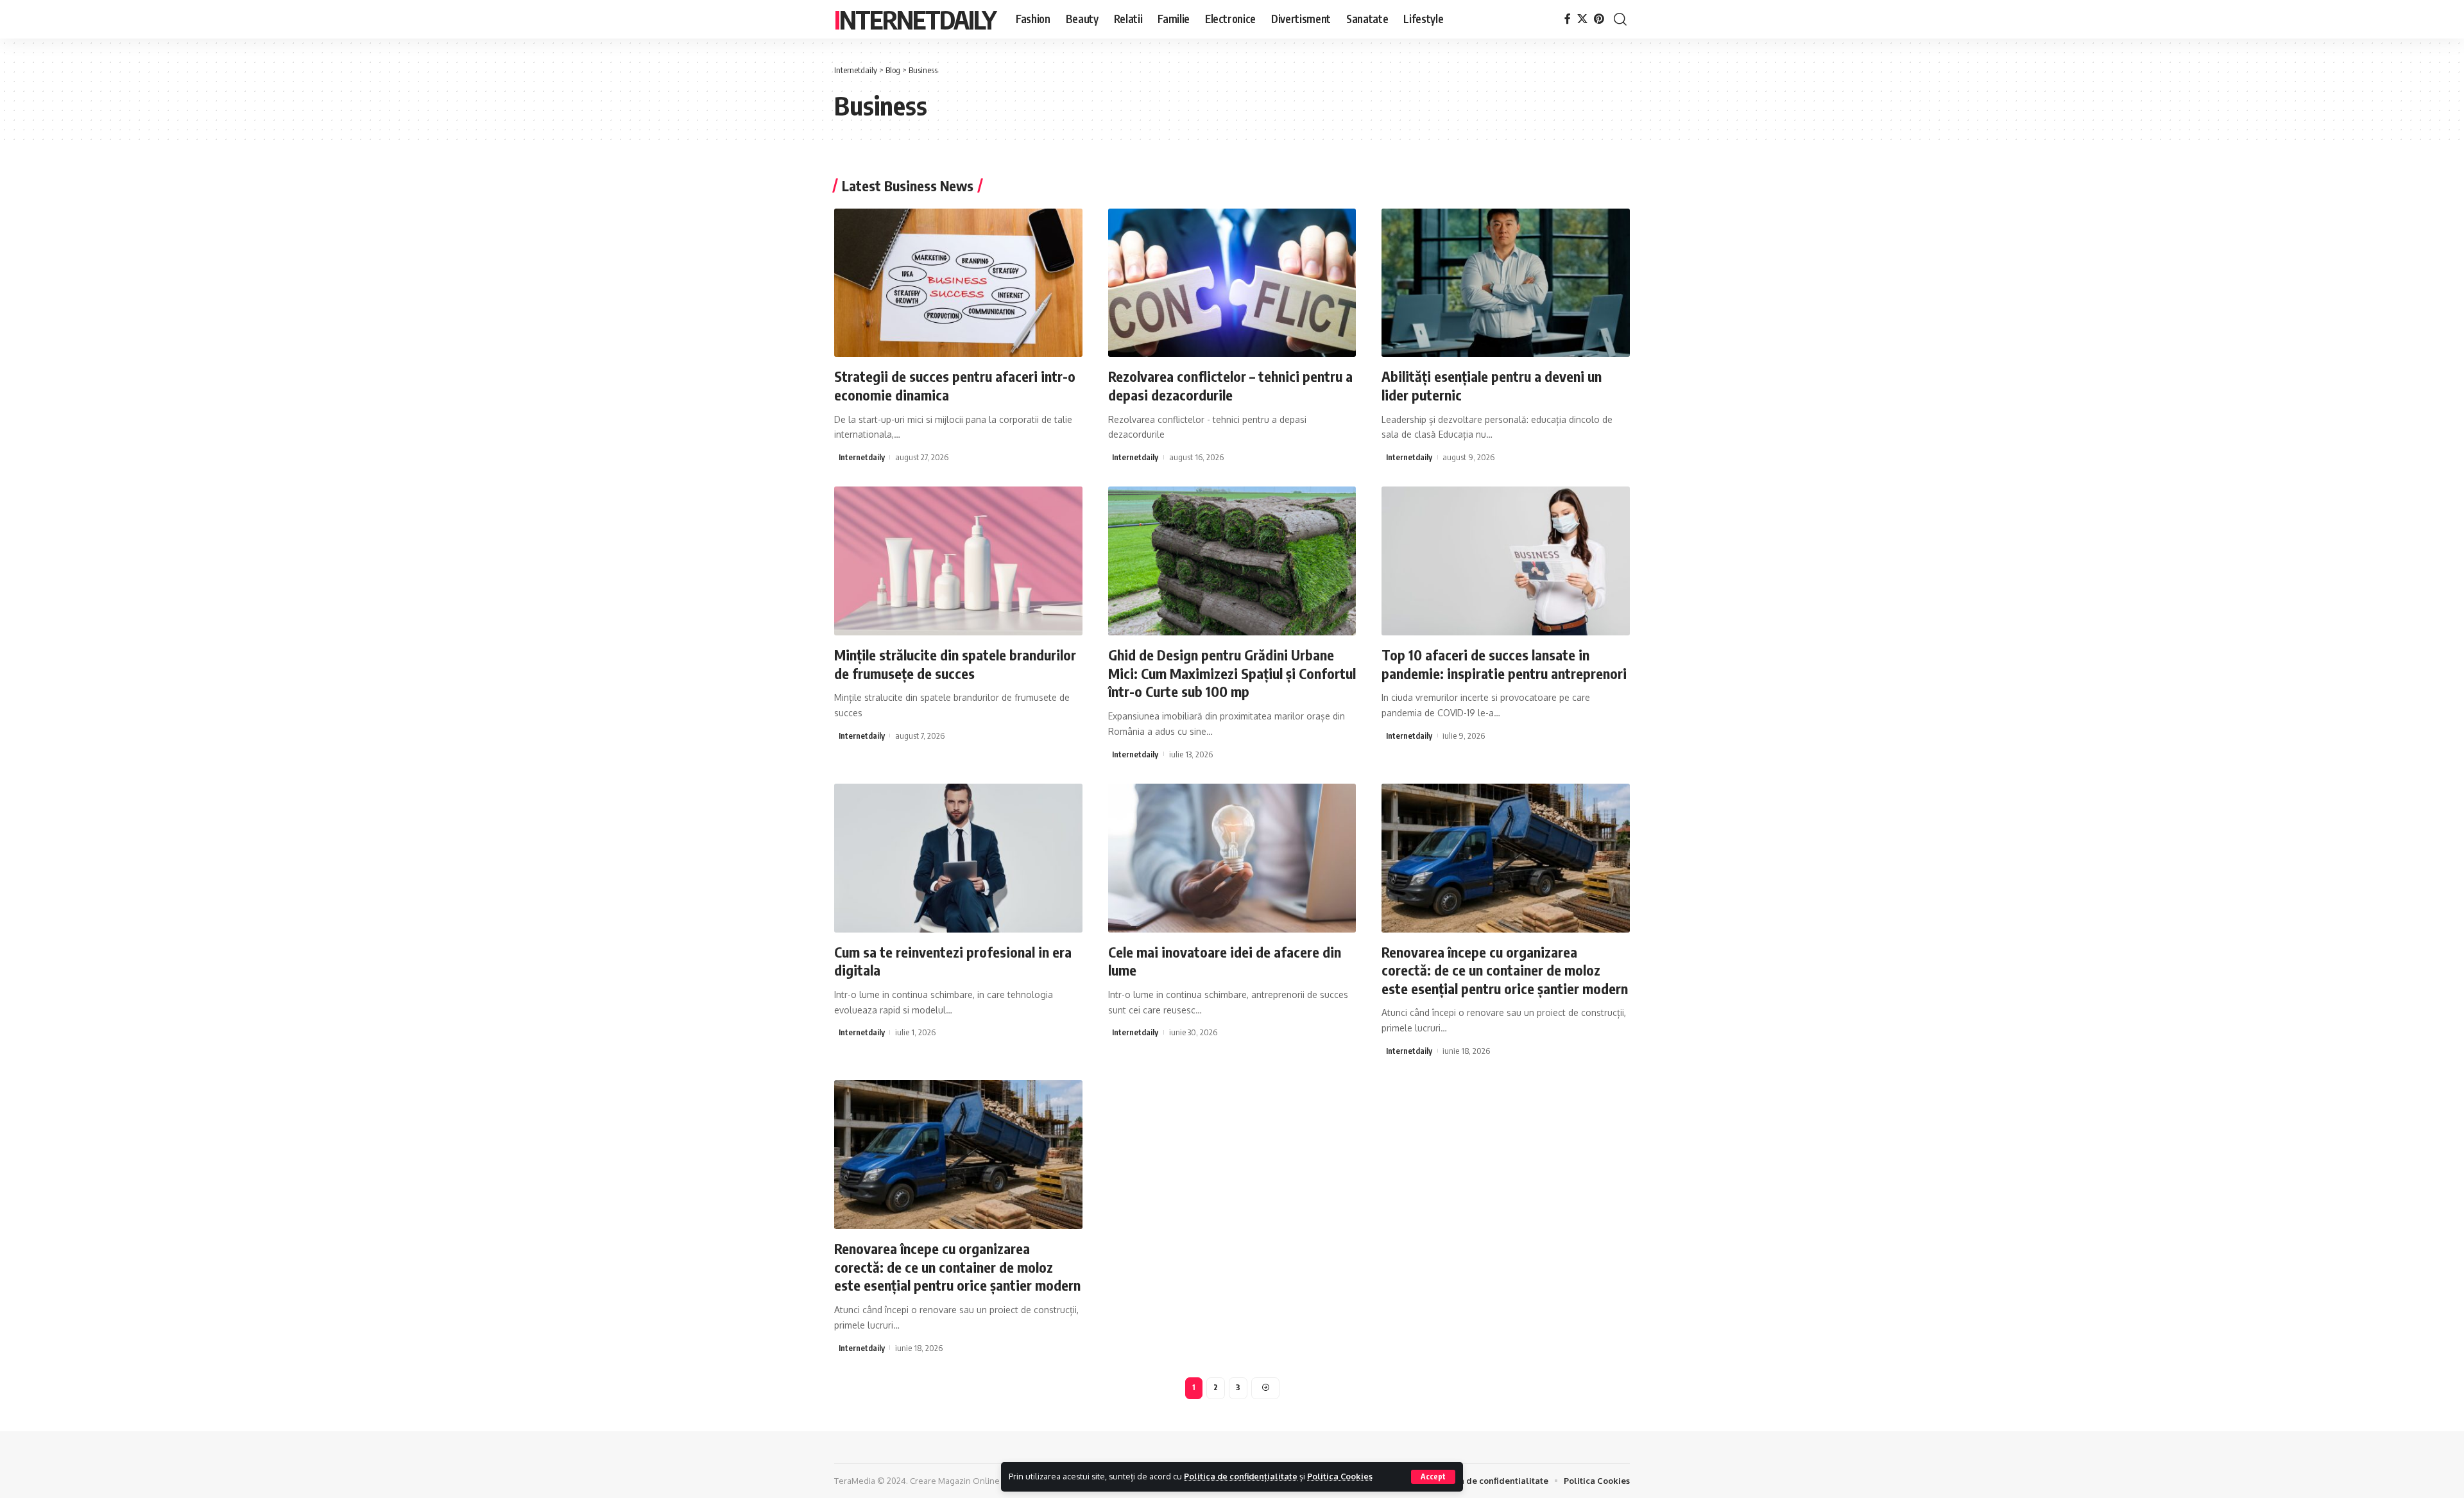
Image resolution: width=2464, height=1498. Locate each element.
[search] (1620, 19)
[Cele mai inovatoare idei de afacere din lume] (1232, 858)
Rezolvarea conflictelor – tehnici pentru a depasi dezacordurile (1230, 385)
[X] (1582, 19)
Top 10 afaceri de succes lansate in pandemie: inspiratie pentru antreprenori (1504, 664)
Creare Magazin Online (955, 1481)
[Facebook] (1568, 19)
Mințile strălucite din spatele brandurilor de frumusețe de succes (955, 664)
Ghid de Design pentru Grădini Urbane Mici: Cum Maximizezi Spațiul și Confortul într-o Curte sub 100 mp (1232, 673)
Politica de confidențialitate (1241, 1476)
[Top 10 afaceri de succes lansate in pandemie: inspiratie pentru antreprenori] (1506, 561)
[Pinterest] (1599, 19)
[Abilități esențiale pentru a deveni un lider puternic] (1506, 283)
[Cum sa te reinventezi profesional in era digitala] (958, 858)
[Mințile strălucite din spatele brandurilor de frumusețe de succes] (958, 561)
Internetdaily (915, 19)
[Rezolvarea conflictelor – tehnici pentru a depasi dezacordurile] (1232, 283)
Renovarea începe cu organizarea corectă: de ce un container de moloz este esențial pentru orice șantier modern (1505, 970)
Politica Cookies (1340, 1476)
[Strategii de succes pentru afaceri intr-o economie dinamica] (958, 283)
